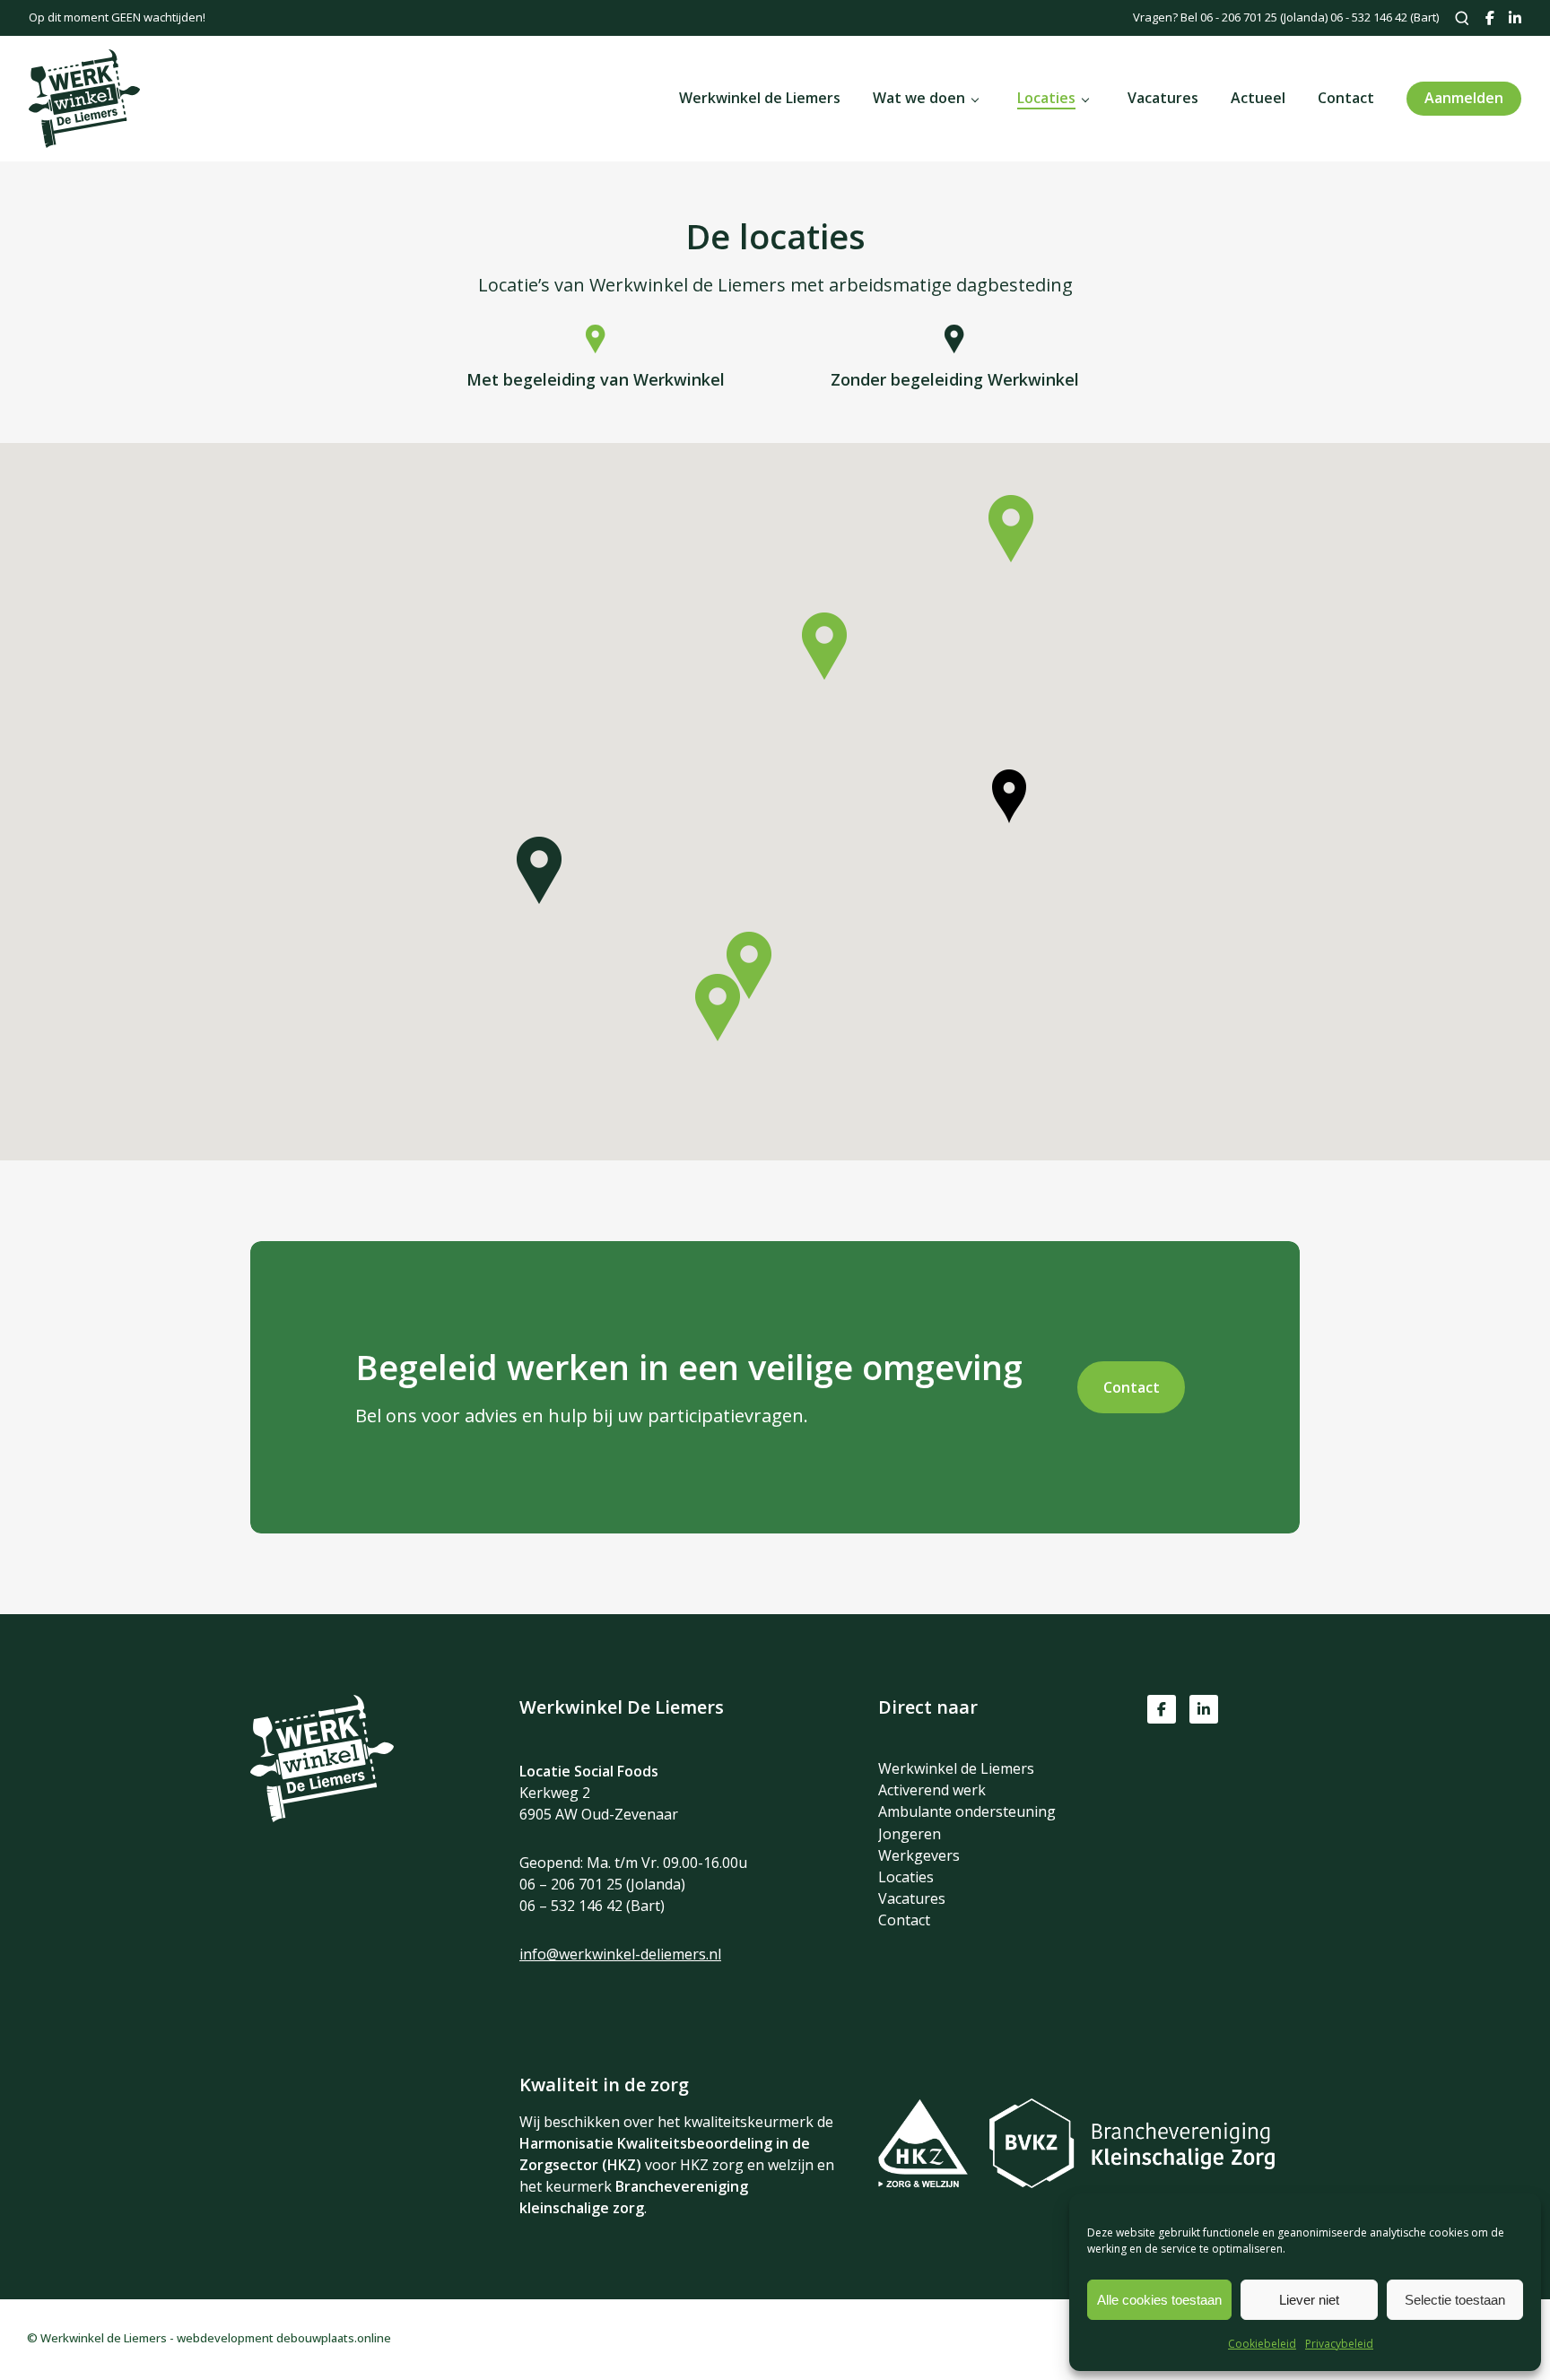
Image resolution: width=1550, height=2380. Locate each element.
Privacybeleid (1339, 2344)
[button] (718, 1008)
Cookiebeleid (1262, 2344)
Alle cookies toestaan (1159, 2300)
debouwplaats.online (334, 2338)
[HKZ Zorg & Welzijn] (932, 2183)
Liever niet (1309, 2300)
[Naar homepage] (322, 1817)
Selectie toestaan (1455, 2300)
